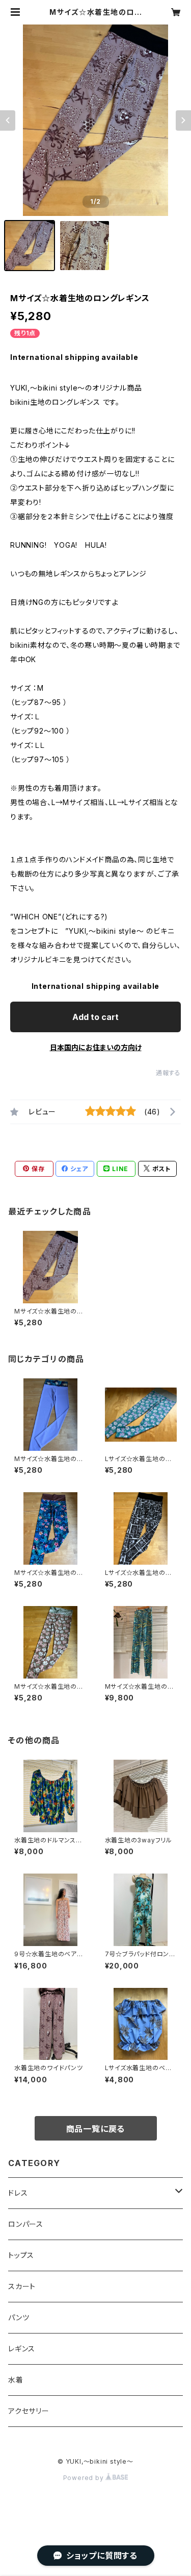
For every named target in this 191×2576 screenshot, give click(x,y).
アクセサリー (29, 2411)
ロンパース (26, 2224)
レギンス (22, 2349)
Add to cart (95, 1017)
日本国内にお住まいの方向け (96, 1047)
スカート (22, 2286)
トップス (21, 2255)
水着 (16, 2380)
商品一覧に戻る (96, 2129)
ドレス (18, 2193)
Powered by (85, 2478)
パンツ (19, 2317)
